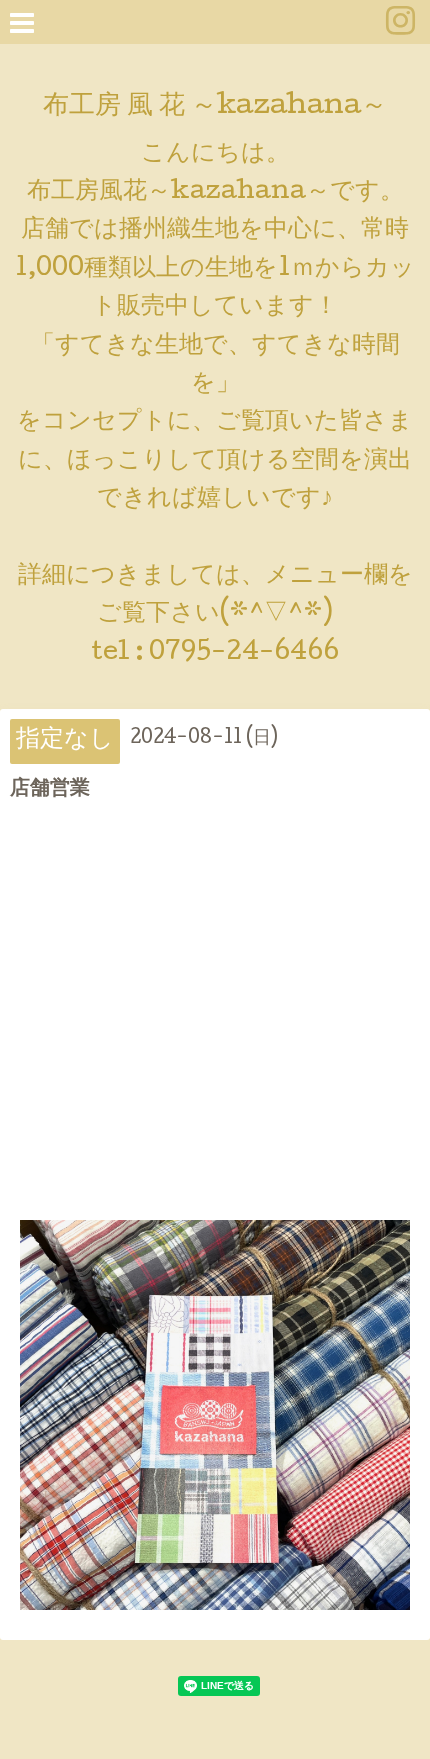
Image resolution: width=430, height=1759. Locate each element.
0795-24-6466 (244, 653)
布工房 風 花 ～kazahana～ (215, 107)
